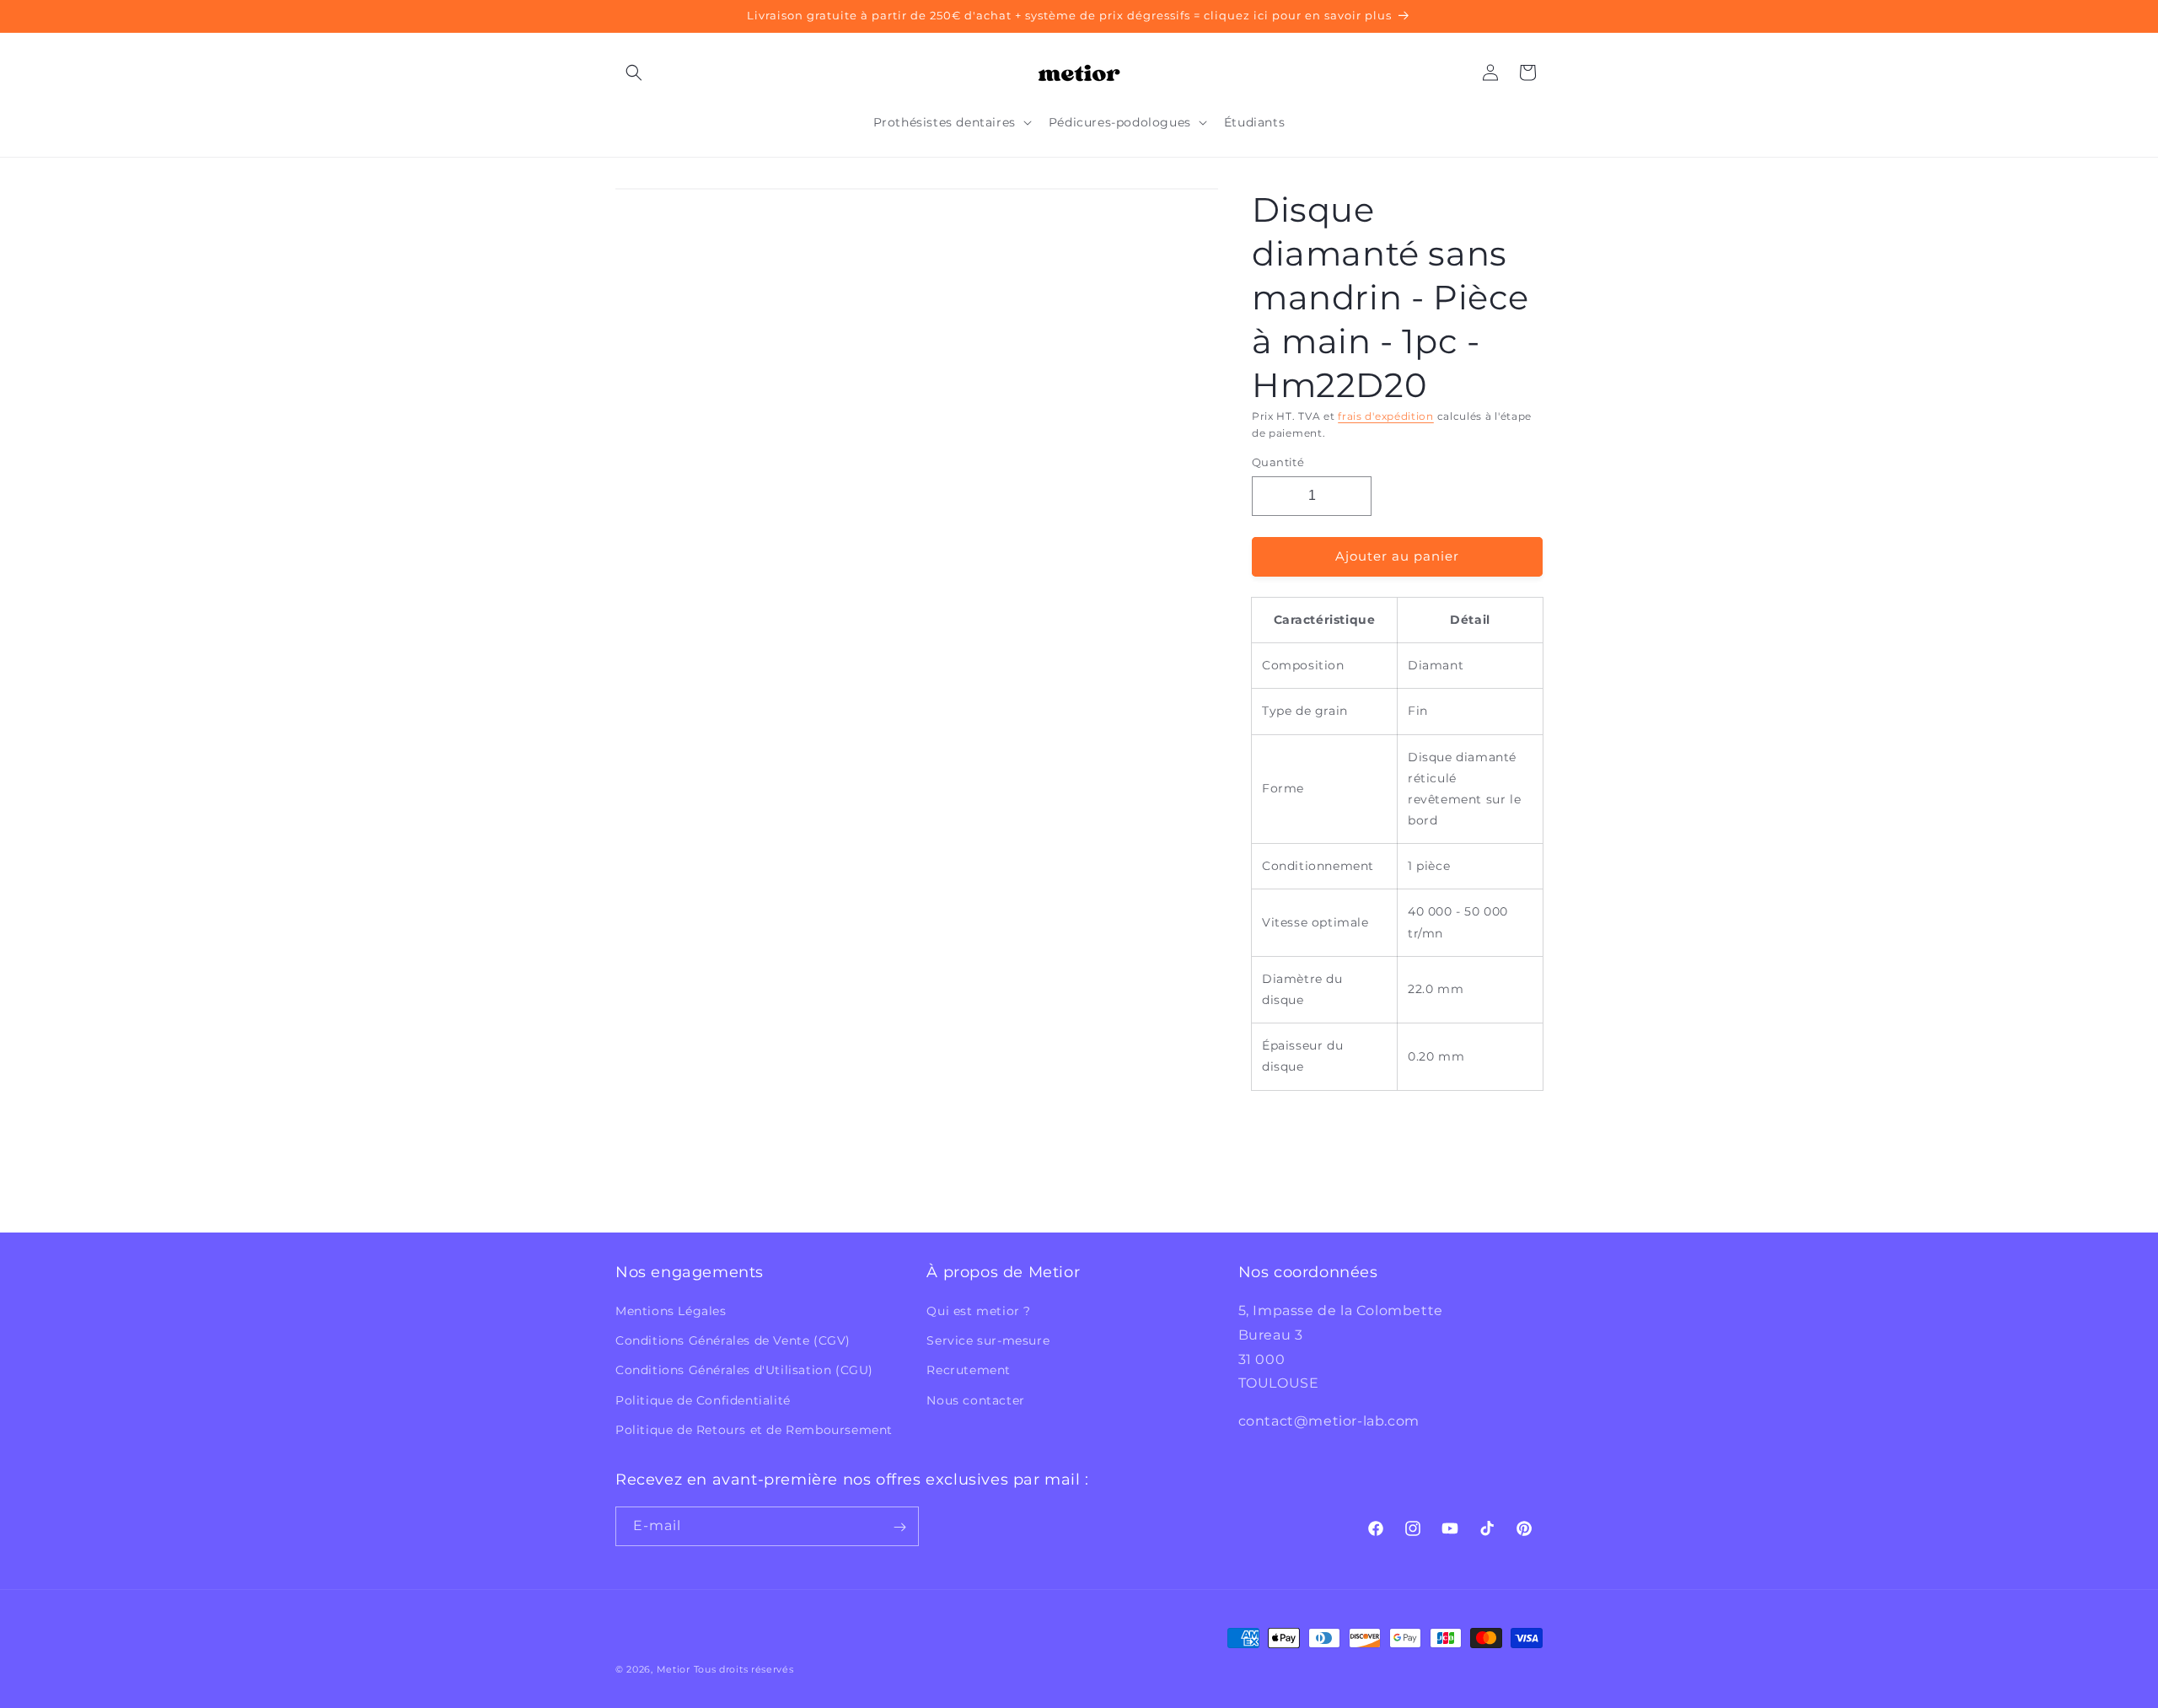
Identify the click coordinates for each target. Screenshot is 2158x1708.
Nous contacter (975, 1400)
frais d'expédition (1386, 416)
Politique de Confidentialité (703, 1400)
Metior (674, 1669)
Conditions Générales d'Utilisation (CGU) (744, 1371)
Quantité (1278, 462)
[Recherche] (634, 73)
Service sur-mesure (988, 1340)
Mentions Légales (671, 1311)
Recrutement (969, 1371)
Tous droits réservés (744, 1669)
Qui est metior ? (979, 1311)
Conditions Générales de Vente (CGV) (733, 1340)
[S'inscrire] (899, 1527)
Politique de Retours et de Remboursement (754, 1430)
